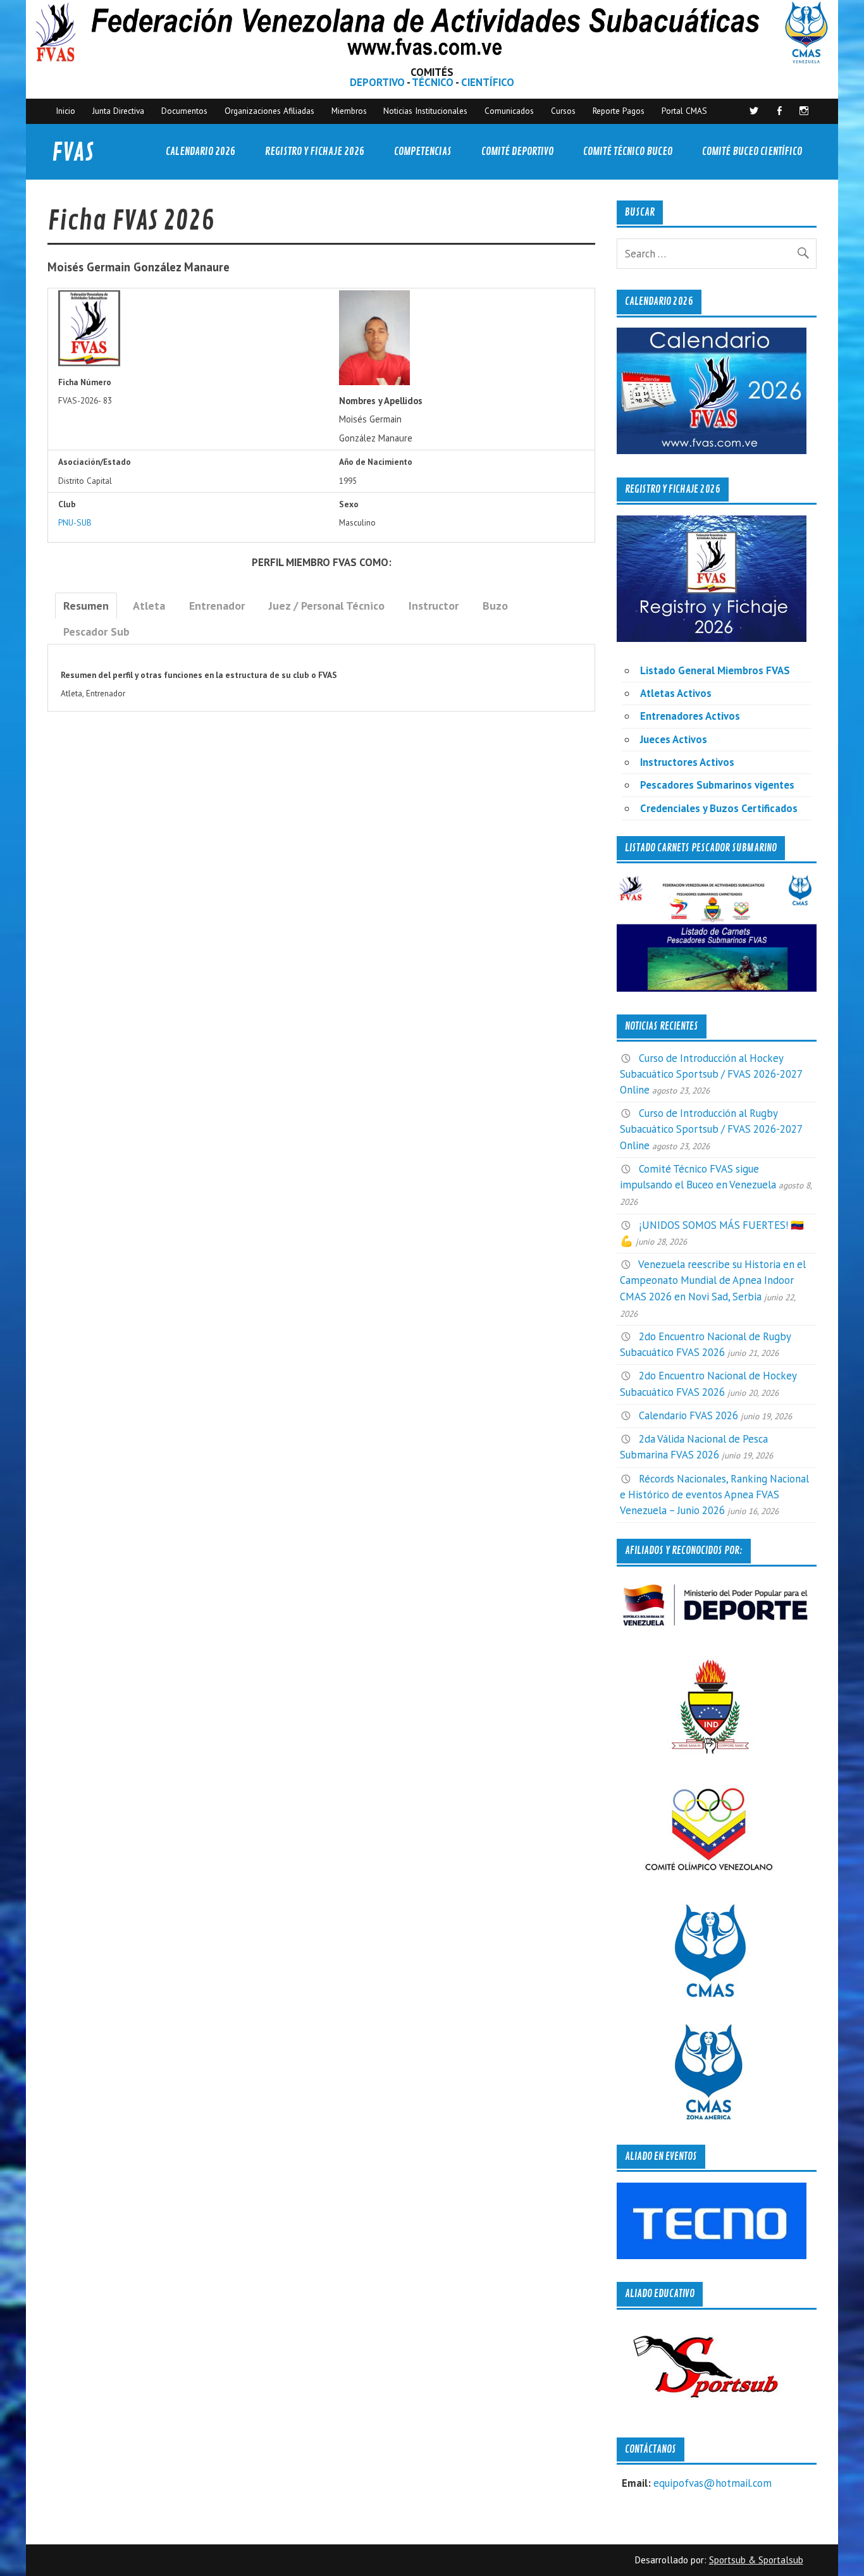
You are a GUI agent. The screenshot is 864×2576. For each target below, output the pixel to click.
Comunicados (509, 111)
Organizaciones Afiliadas (269, 111)
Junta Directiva (118, 111)
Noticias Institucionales (425, 111)
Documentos (184, 111)
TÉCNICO (433, 82)
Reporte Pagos (619, 111)
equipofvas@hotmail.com (713, 2483)
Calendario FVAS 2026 (688, 1415)
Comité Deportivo (517, 151)
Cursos (563, 111)
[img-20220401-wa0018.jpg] (375, 382)
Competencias (423, 151)
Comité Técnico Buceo (628, 151)
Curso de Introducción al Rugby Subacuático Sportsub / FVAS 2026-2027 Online (711, 1129)
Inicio (65, 111)
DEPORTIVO (377, 82)
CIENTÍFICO (488, 82)
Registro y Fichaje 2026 (315, 151)
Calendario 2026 (201, 151)
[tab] (86, 606)
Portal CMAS (684, 111)
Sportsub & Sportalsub (756, 2560)
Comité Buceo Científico (752, 151)
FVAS (73, 153)
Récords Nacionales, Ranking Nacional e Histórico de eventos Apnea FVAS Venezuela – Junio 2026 (714, 1494)
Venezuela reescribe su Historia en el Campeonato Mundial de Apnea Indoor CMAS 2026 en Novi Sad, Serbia (713, 1280)
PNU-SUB (75, 522)
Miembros (349, 111)
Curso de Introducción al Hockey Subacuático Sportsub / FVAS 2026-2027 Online (711, 1074)
